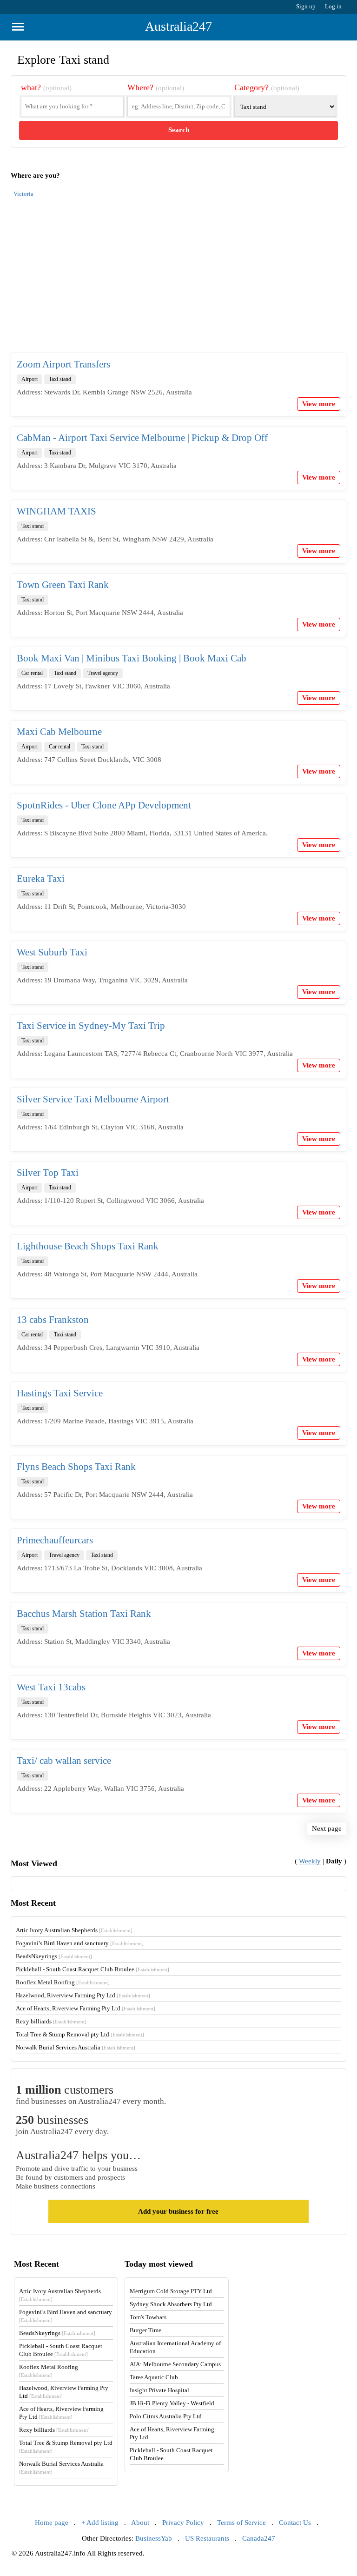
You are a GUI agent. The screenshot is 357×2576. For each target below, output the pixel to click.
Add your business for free (178, 2211)
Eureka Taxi (41, 879)
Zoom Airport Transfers (63, 364)
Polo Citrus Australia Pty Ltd (166, 2416)
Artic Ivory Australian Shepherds (74, 1930)
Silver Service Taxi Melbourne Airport (93, 1099)
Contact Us (295, 2523)
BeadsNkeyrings (54, 1956)
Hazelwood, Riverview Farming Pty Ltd (83, 1995)
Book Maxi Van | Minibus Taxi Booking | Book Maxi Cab (132, 658)
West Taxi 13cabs (51, 1687)
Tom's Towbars (148, 2317)
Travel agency (103, 673)
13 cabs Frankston (53, 1320)
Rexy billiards (51, 2021)
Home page (52, 2523)
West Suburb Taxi (52, 952)
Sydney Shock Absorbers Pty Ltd (171, 2304)
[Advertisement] (178, 280)
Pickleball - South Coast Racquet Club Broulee (93, 1969)
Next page (327, 1829)
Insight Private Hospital (159, 2390)
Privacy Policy (183, 2523)
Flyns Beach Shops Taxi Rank (76, 1467)
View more (319, 404)
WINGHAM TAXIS (56, 511)
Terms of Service (241, 2523)
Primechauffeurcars (55, 1540)
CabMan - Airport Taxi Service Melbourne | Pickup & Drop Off (142, 438)
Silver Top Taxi (48, 1173)
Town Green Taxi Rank (63, 585)
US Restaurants (207, 2538)
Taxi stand (60, 379)
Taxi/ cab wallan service (64, 1761)
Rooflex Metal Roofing (63, 1982)
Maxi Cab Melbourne (59, 732)
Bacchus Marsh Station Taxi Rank (84, 1614)
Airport (30, 379)
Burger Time (145, 2330)
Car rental (32, 673)
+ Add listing (100, 2523)
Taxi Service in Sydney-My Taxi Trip (91, 1026)
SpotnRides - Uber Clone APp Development (104, 805)
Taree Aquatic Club (154, 2377)
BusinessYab (154, 2538)
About (140, 2523)
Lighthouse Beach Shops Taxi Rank (88, 1246)
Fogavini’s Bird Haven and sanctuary (80, 1943)
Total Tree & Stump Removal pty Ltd (80, 2034)
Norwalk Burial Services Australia (76, 2047)
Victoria (23, 194)
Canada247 (259, 2538)
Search (179, 130)
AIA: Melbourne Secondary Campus (175, 2364)
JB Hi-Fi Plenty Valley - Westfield (172, 2403)
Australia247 (178, 26)
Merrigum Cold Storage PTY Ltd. (172, 2291)
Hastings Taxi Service (60, 1393)
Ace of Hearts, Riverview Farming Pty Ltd (86, 2008)
